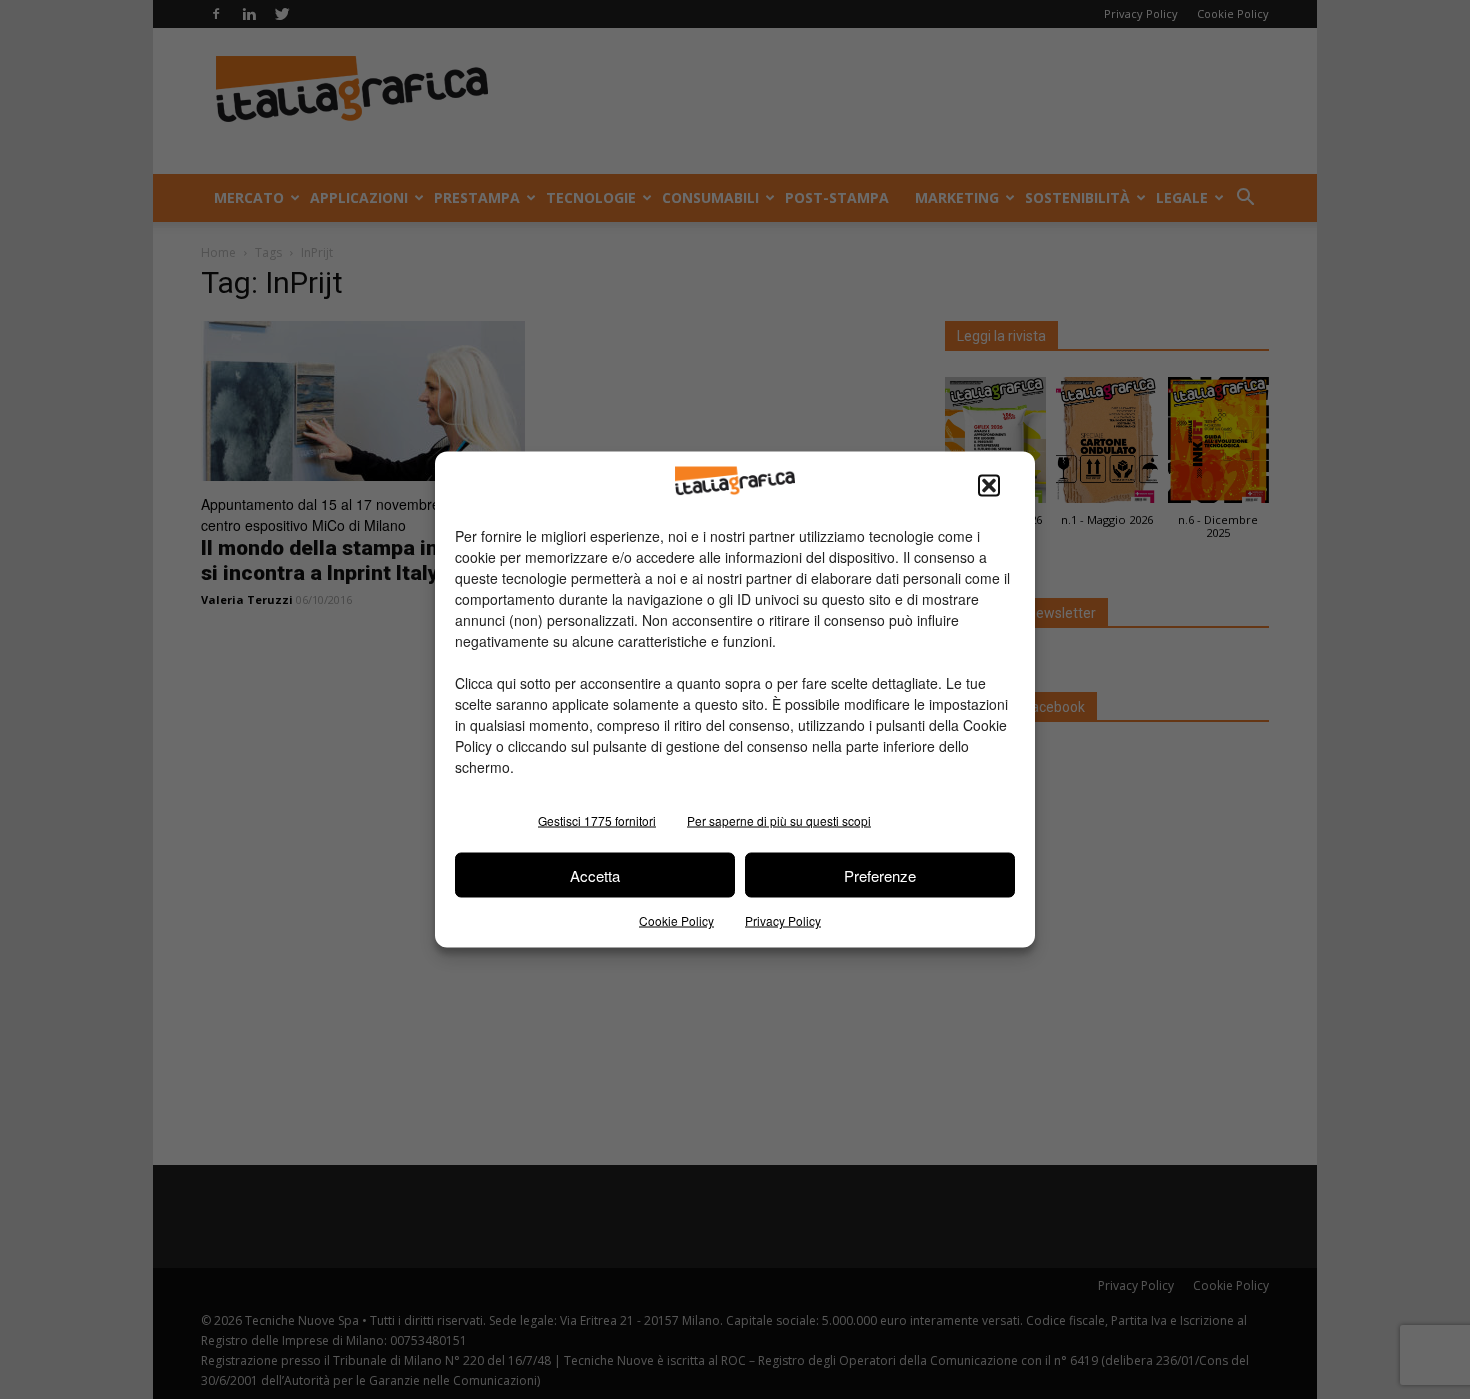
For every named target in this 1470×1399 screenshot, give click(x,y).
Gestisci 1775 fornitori (597, 820)
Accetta (595, 874)
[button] (989, 486)
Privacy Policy (783, 920)
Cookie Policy (676, 920)
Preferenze (880, 874)
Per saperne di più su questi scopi (779, 820)
